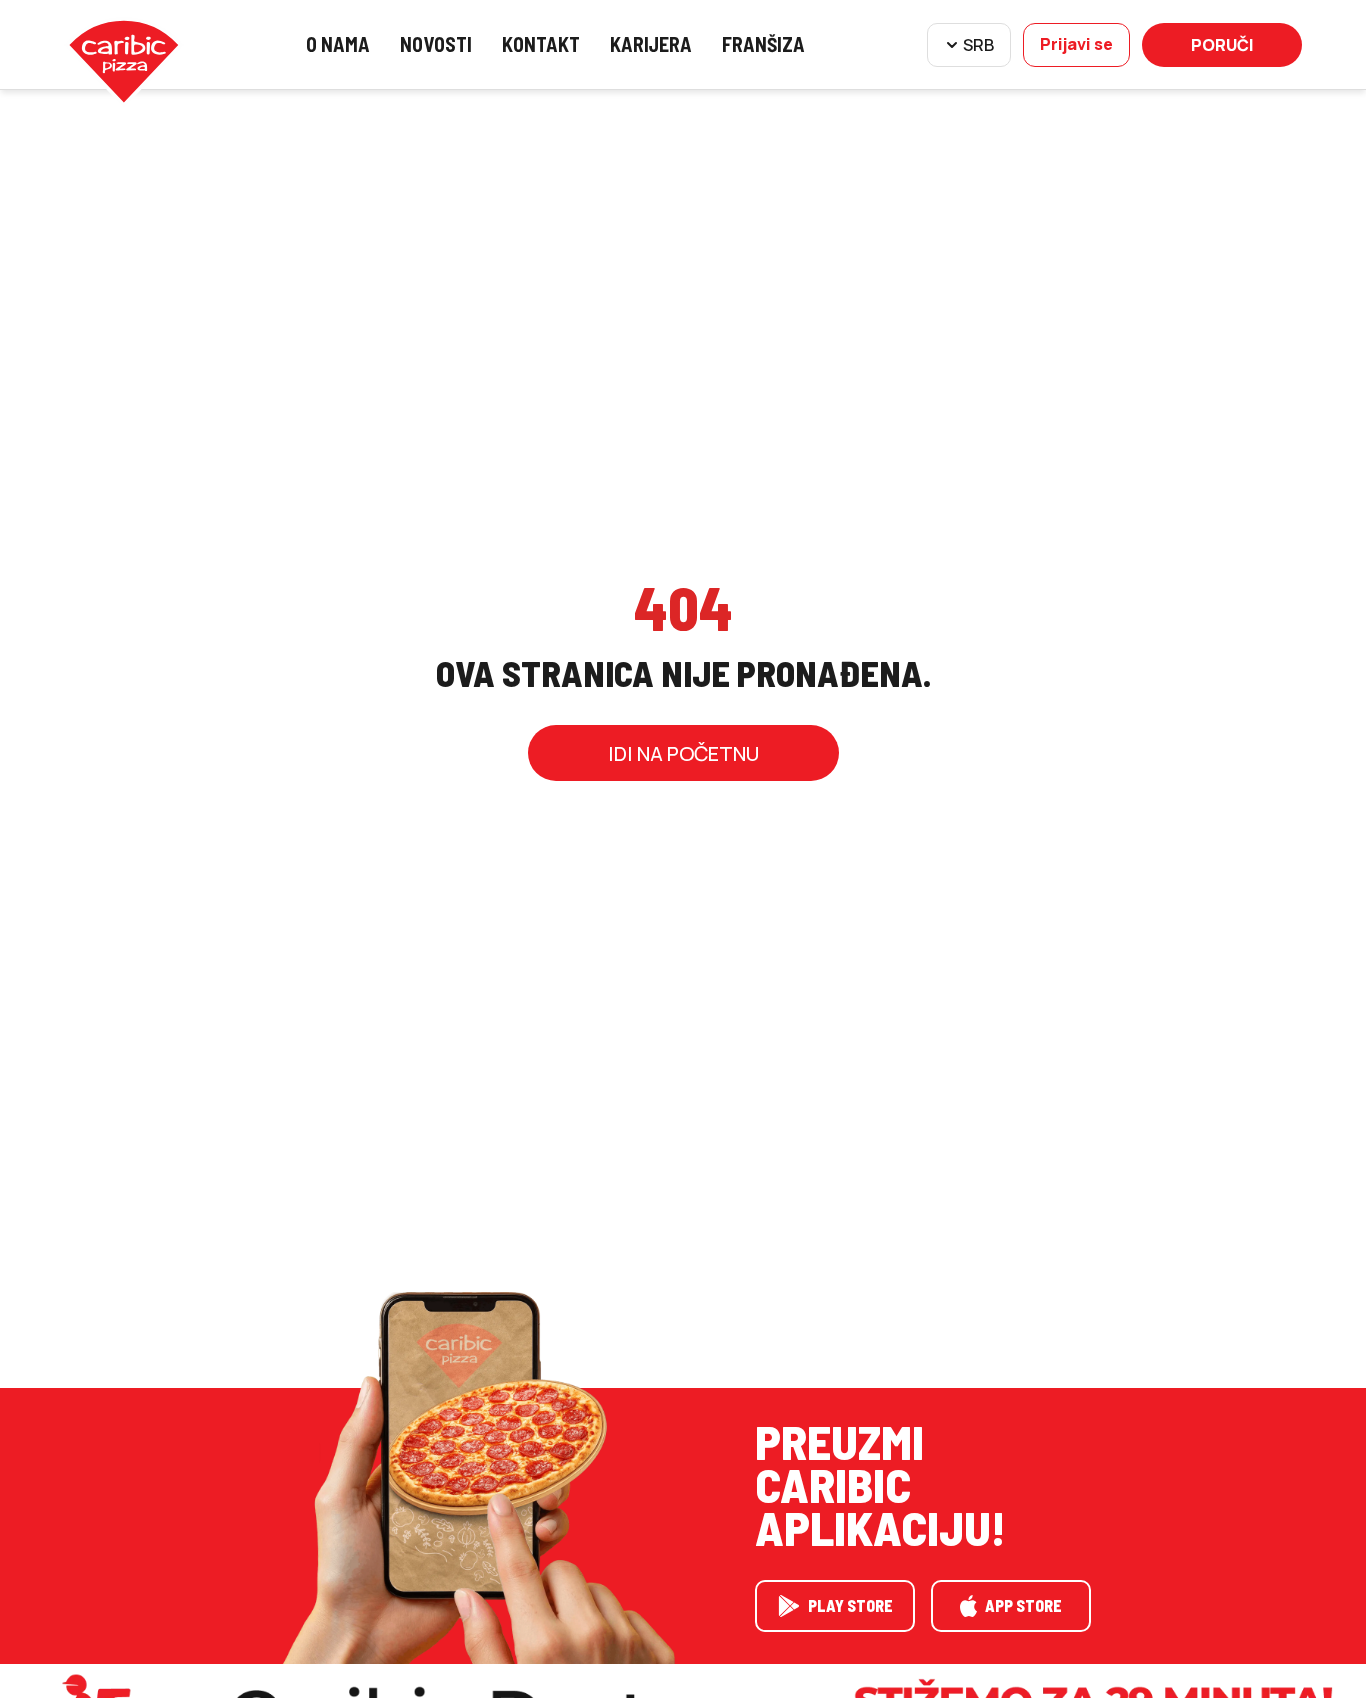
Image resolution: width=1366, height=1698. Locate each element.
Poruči (1222, 45)
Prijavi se (1076, 44)
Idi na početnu (683, 753)
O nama (338, 44)
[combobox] (969, 45)
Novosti (436, 44)
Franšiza (763, 44)
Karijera (651, 44)
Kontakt (541, 44)
